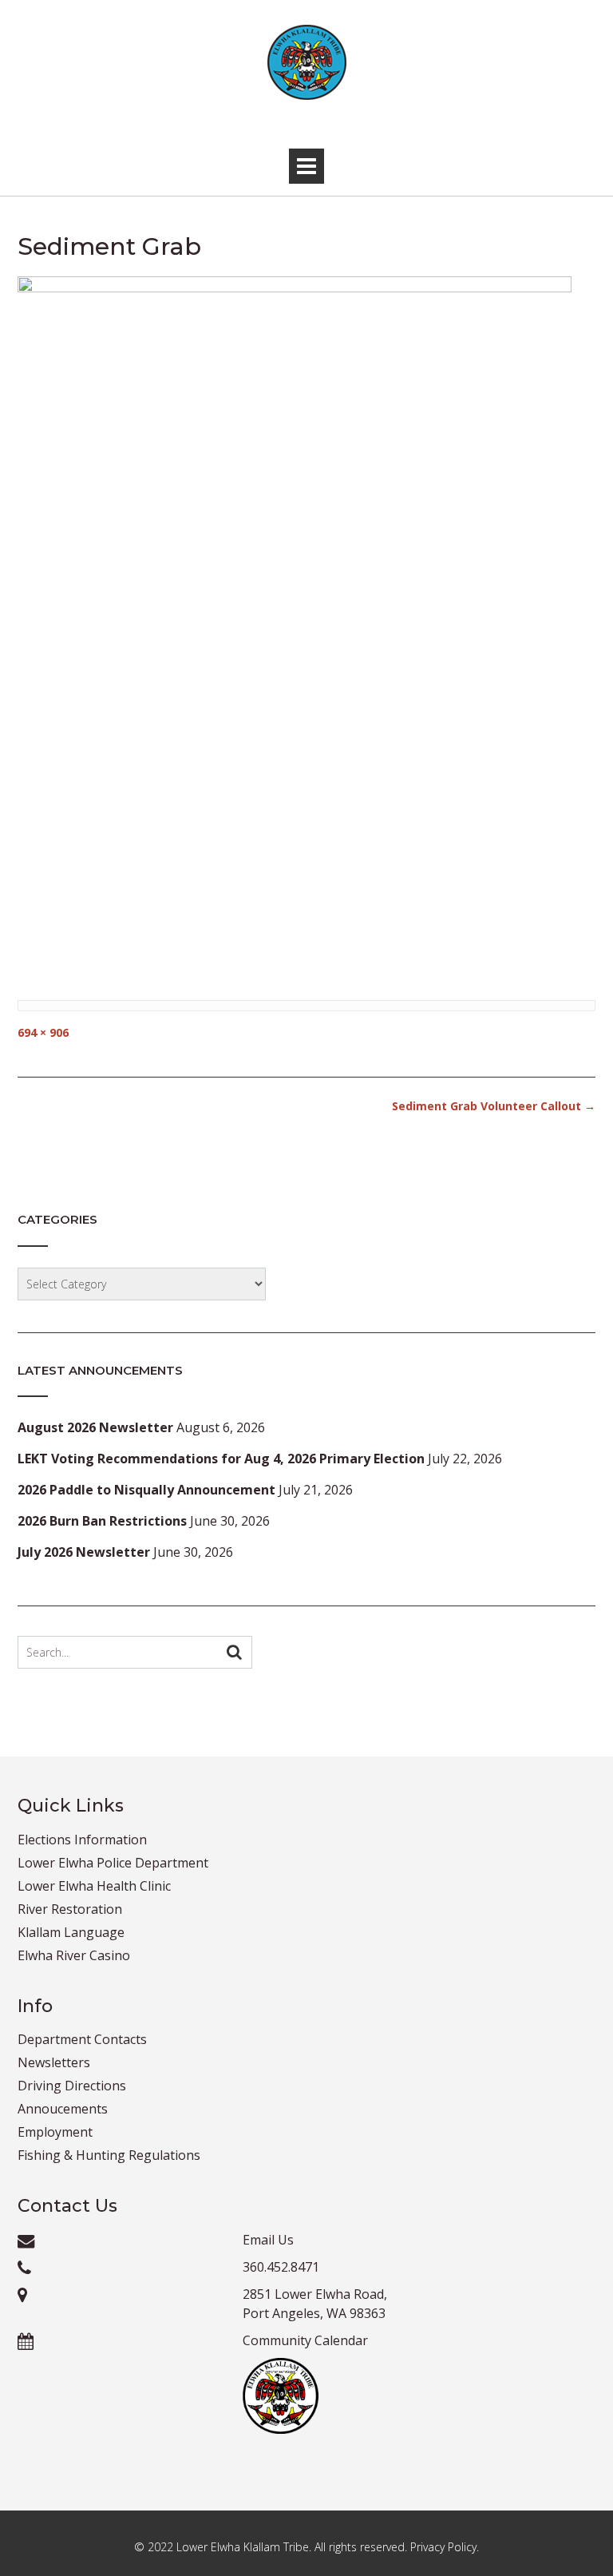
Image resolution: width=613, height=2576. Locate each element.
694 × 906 (43, 1032)
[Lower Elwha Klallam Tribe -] (306, 62)
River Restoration (70, 1909)
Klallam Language (71, 1932)
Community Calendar (305, 2340)
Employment (55, 2132)
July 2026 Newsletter (84, 1552)
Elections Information (82, 1840)
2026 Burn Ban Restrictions (102, 1521)
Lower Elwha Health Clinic (94, 1886)
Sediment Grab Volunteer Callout (494, 1106)
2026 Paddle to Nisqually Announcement (146, 1490)
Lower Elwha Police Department (113, 1863)
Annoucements (63, 2109)
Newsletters (54, 2062)
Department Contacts (82, 2039)
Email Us (268, 2240)
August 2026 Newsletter (95, 1427)
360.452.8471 (281, 2267)
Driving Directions (72, 2086)
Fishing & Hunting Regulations (109, 2155)
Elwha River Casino (74, 1955)
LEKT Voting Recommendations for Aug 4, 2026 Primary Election (221, 1459)
